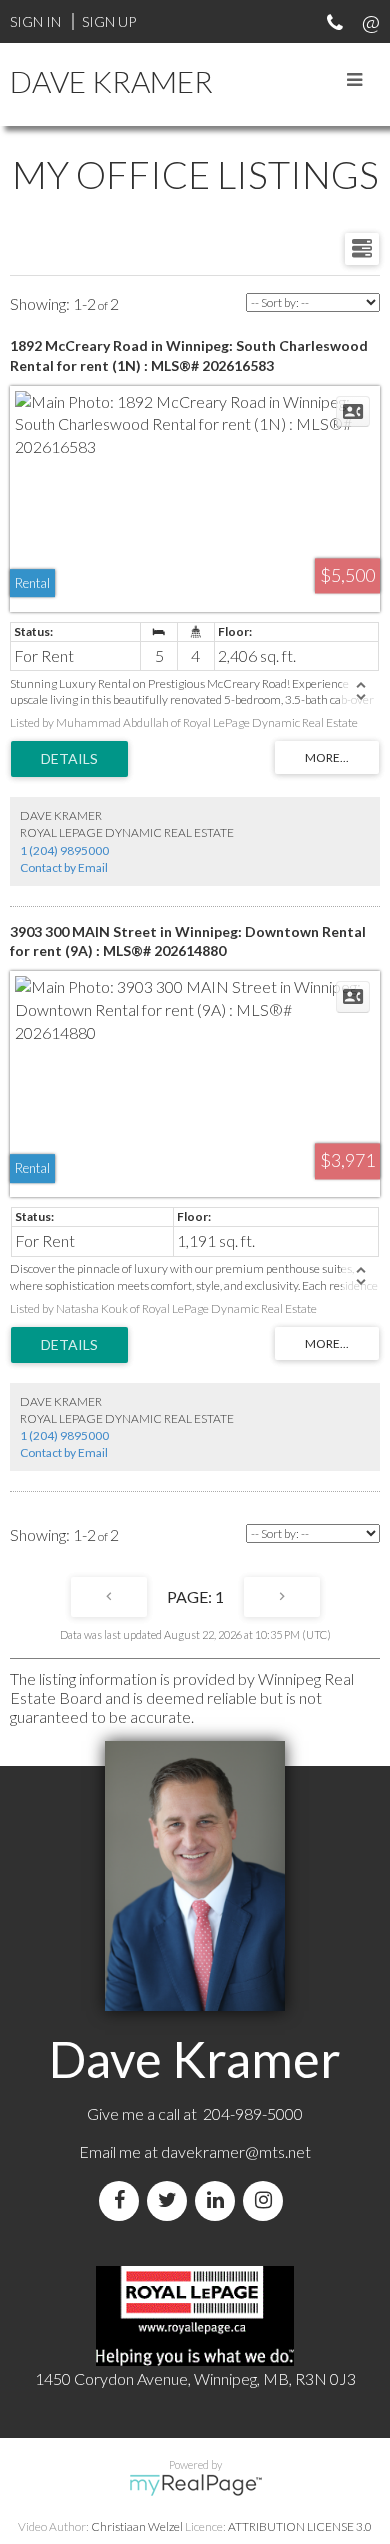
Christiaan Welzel (137, 2526)
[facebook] (123, 2200)
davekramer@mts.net (236, 2151)
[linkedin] (219, 2200)
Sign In (35, 21)
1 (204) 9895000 (64, 850)
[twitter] (171, 2200)
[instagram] (267, 2200)
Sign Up (109, 21)
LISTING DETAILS (69, 759)
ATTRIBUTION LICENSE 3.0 (300, 2526)
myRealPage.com (195, 2485)
